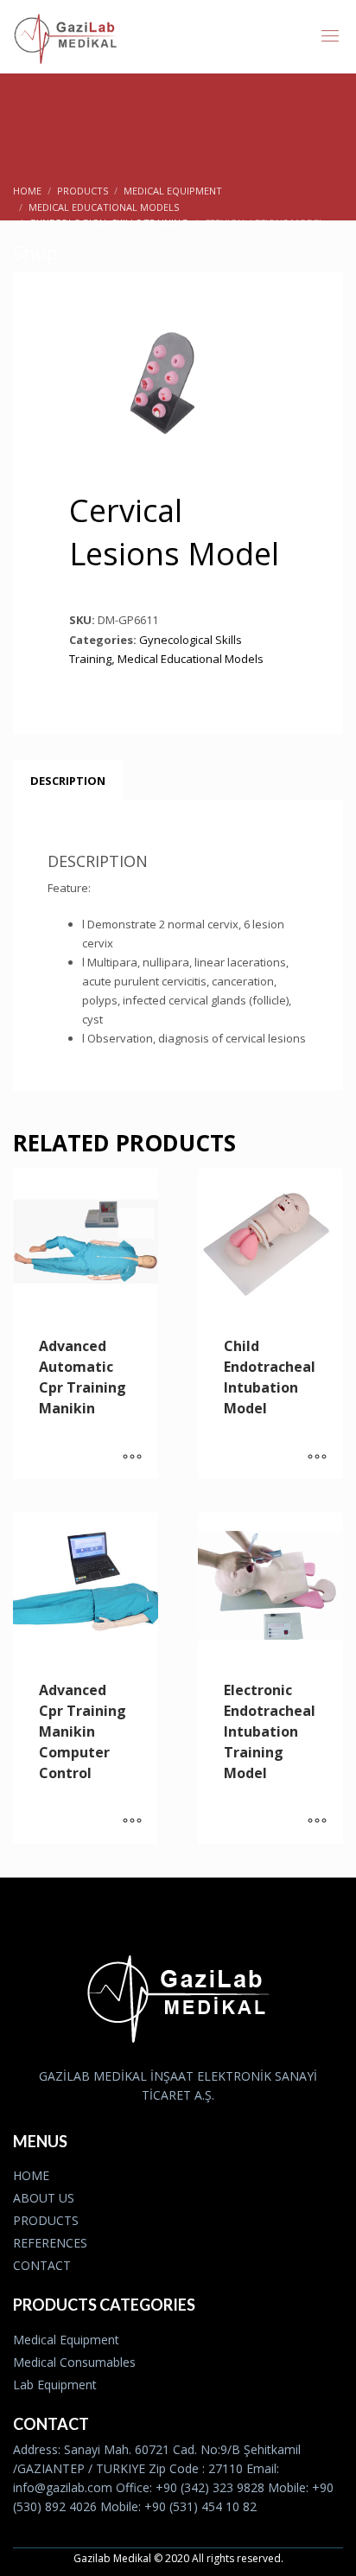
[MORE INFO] (132, 1457)
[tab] (68, 781)
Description (68, 781)
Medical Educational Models (191, 659)
